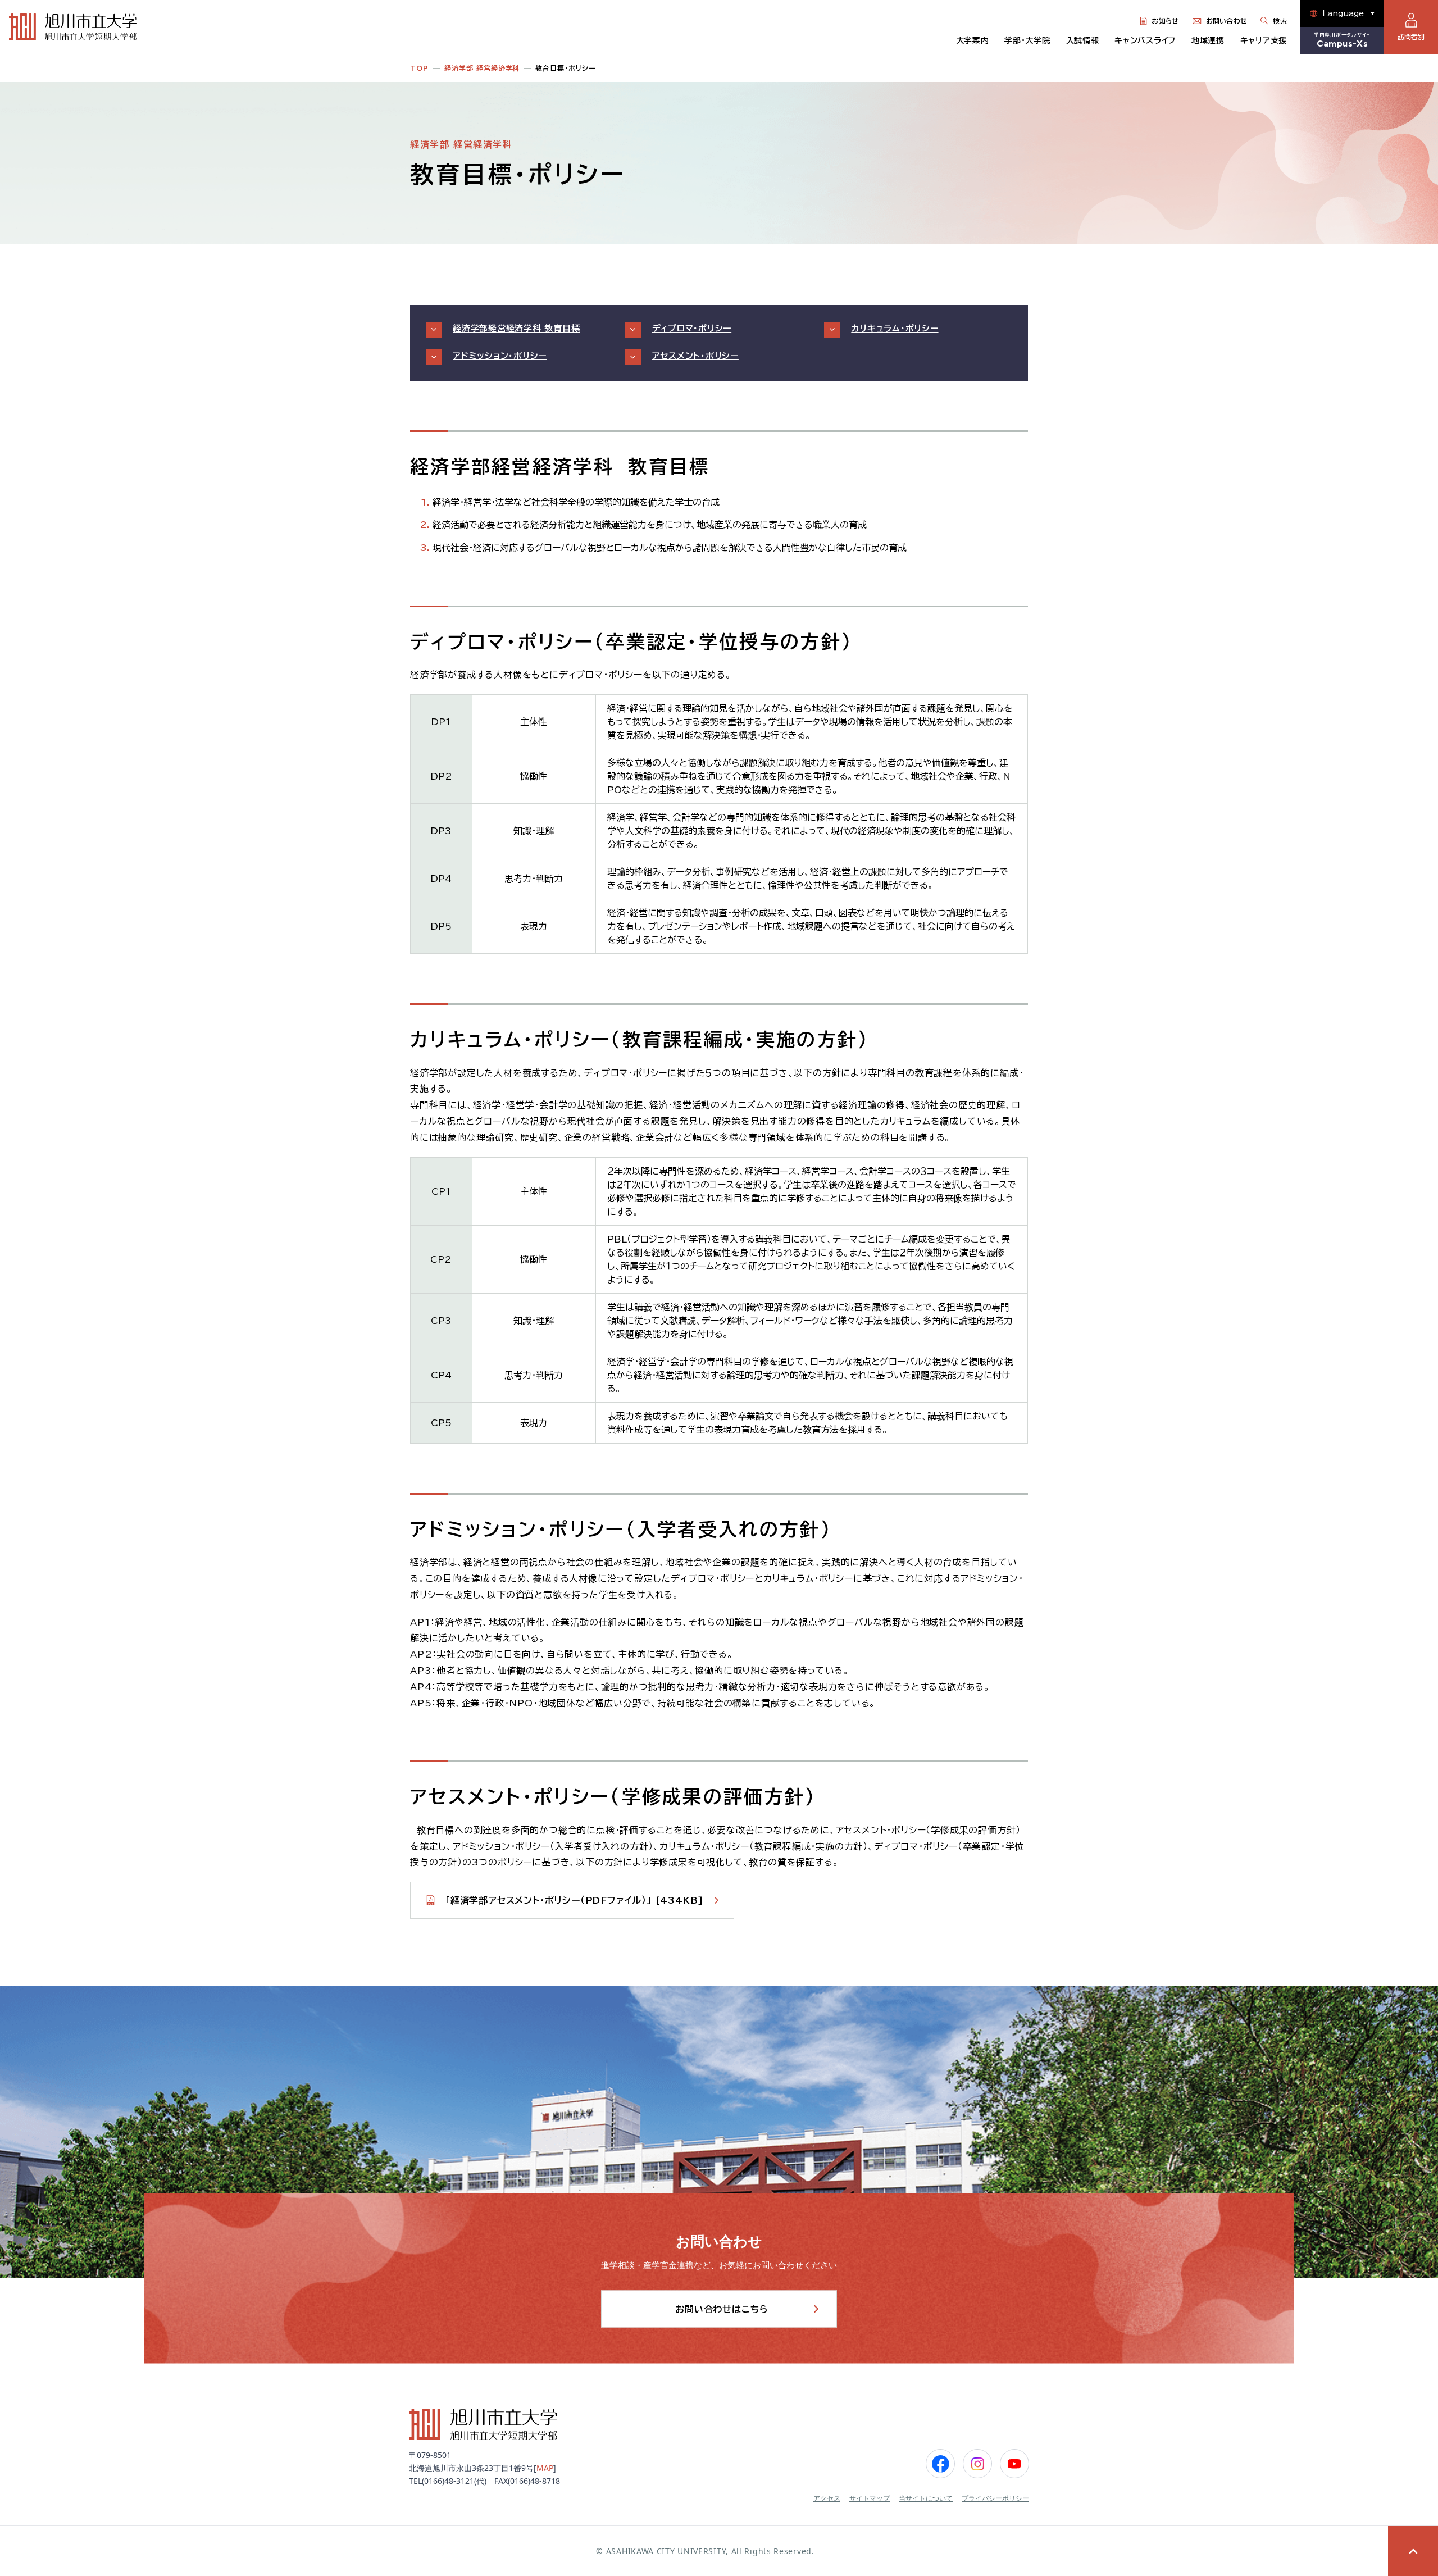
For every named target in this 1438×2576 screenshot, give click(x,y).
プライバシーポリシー (995, 2498)
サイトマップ (870, 2498)
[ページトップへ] (1413, 2551)
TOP (419, 68)
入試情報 (1083, 40)
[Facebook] (940, 2464)
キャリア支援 (1264, 40)
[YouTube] (1014, 2464)
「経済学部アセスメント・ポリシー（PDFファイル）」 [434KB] (575, 1900)
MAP (545, 2468)
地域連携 (1208, 40)
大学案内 (973, 40)
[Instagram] (977, 2464)
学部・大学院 (1027, 40)
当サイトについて (926, 2498)
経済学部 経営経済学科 (482, 68)
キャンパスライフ (1145, 40)
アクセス (827, 2498)
